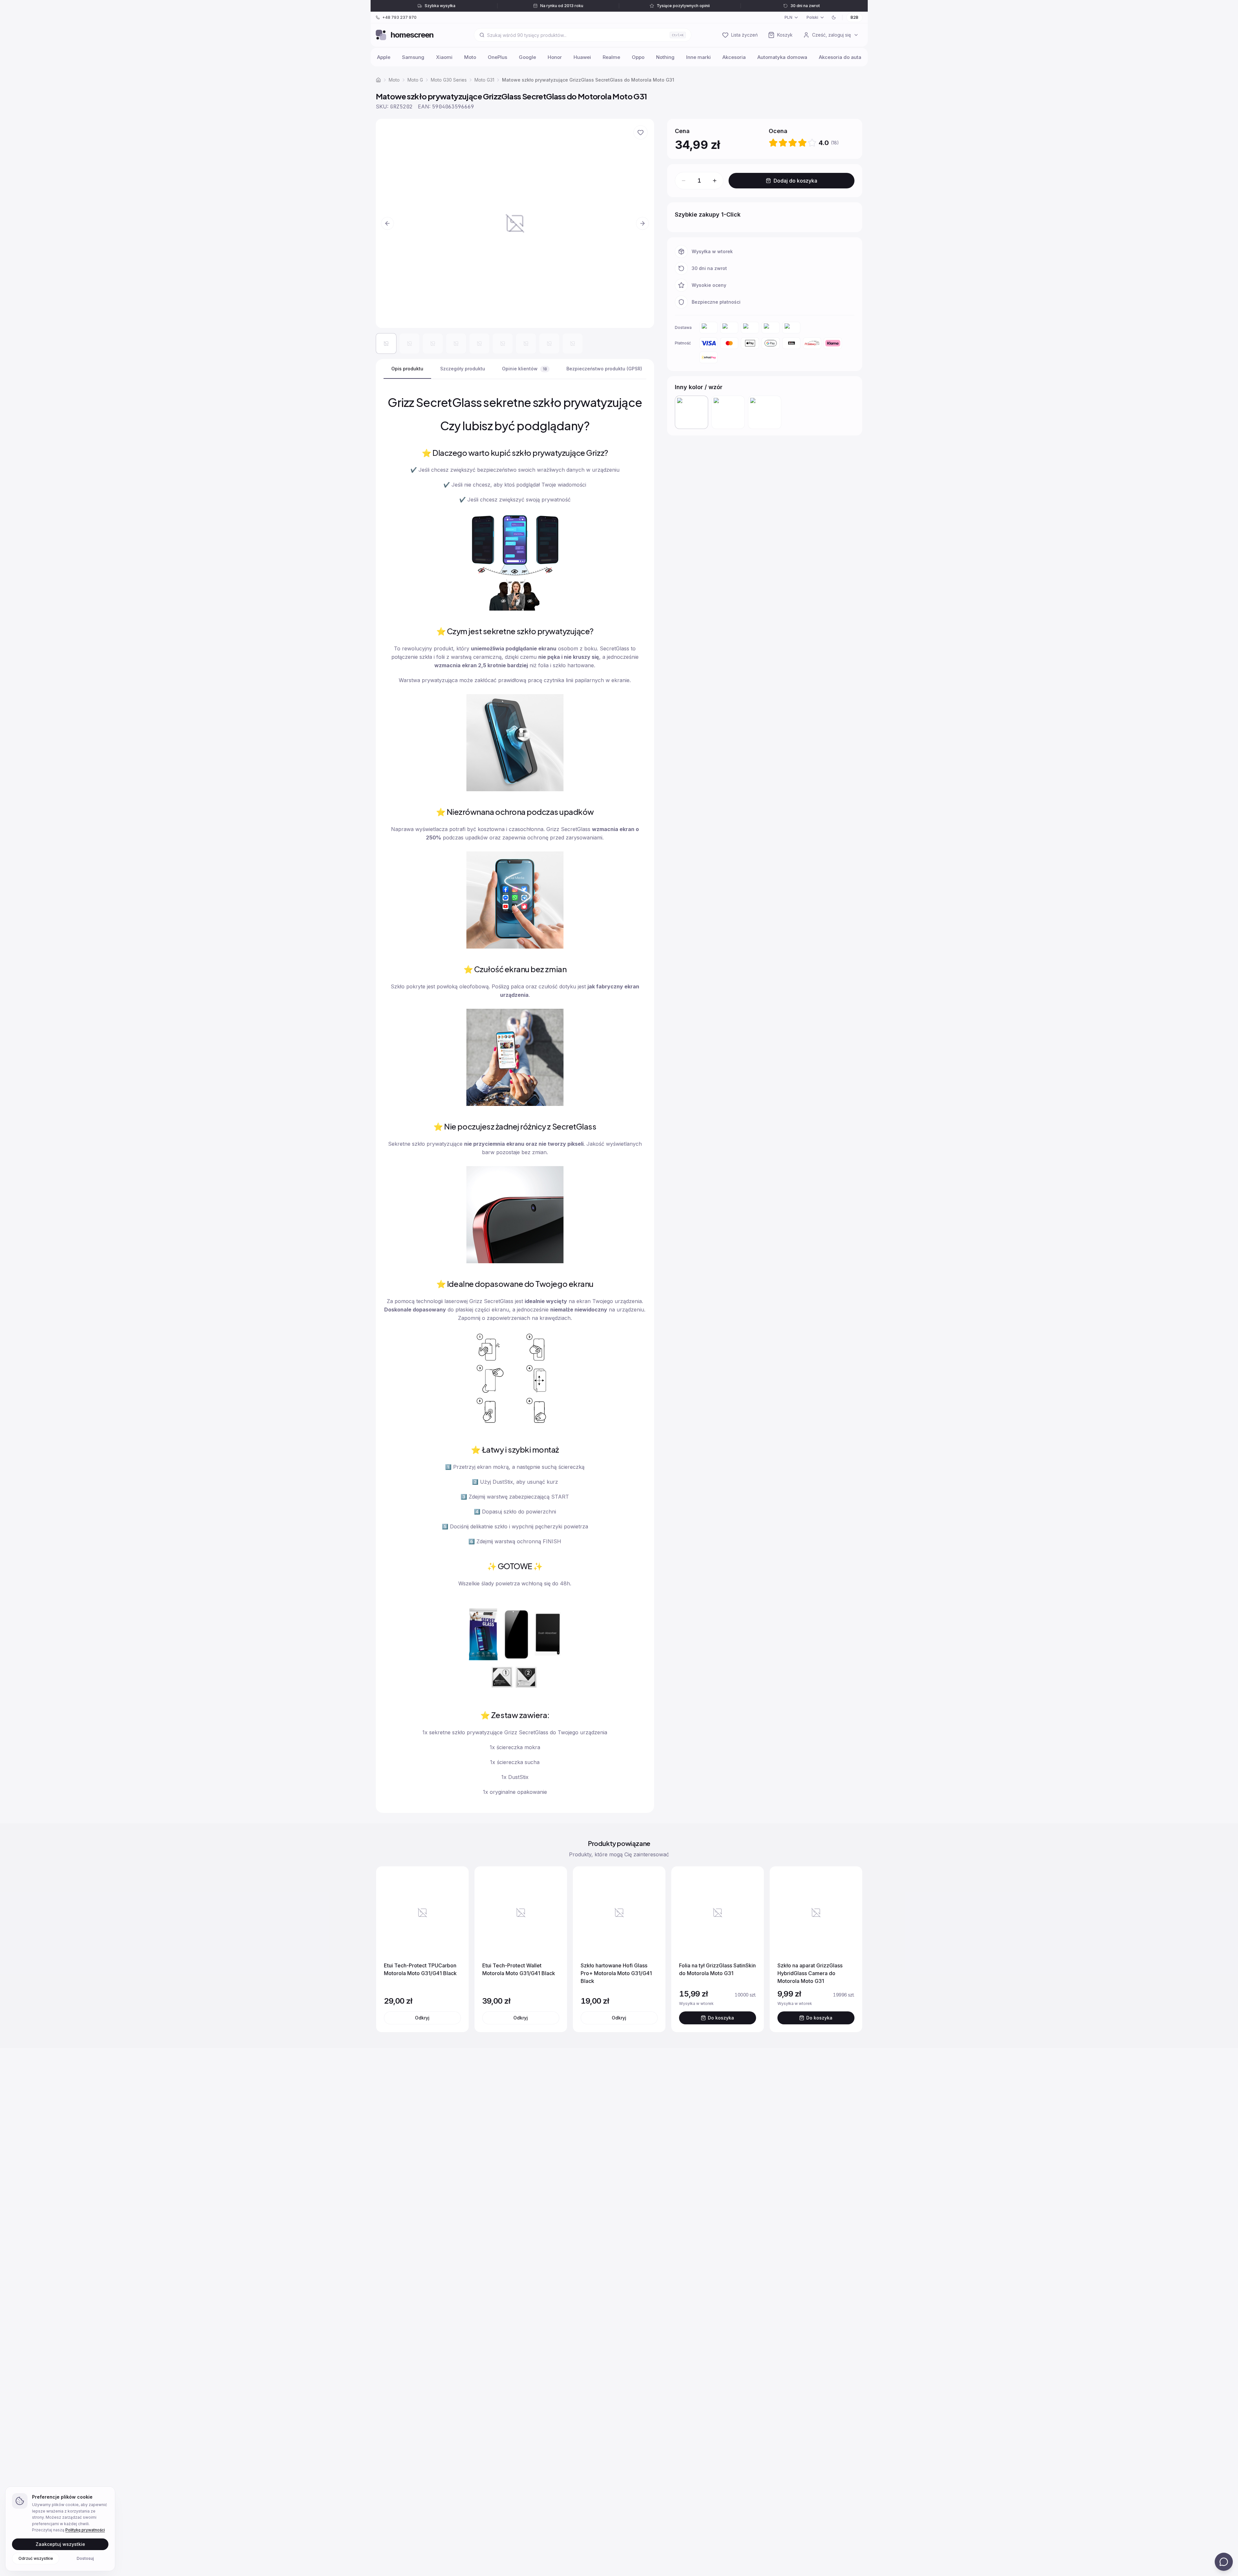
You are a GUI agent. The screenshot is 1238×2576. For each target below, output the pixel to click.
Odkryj (422, 2018)
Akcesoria (734, 57)
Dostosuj (85, 2558)
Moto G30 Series (449, 80)
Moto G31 (484, 80)
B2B (854, 17)
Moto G (415, 80)
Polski (812, 17)
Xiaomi (444, 57)
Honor (555, 57)
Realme (611, 57)
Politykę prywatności (85, 2530)
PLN (788, 17)
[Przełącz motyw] (834, 17)
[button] (515, 223)
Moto (470, 57)
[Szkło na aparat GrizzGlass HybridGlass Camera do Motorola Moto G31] (728, 412)
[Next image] (642, 223)
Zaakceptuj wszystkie (60, 2544)
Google (527, 57)
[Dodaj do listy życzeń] (641, 132)
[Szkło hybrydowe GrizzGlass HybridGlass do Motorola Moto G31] (765, 412)
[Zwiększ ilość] (715, 181)
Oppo (638, 57)
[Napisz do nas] (1224, 2562)
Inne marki (698, 57)
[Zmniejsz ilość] (684, 181)
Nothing (665, 57)
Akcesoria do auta (840, 57)
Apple (384, 57)
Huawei (582, 57)
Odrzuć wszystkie (36, 2558)
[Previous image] (387, 223)
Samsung (413, 57)
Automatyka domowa (782, 57)
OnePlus (497, 57)
